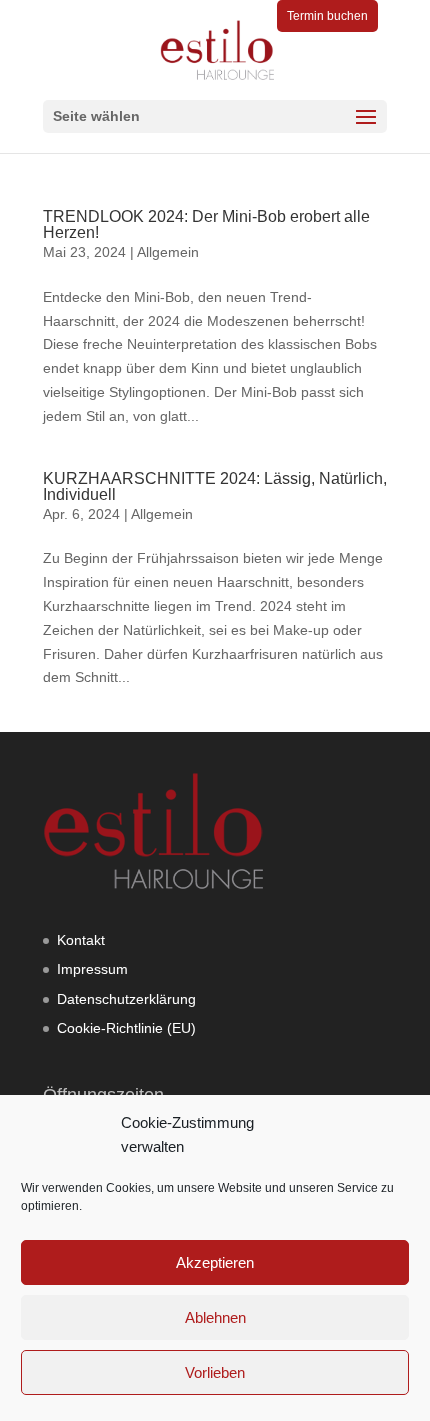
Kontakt (81, 940)
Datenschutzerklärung (126, 999)
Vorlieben (215, 1372)
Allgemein (168, 252)
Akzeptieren (215, 1262)
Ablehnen (215, 1317)
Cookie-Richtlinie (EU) (126, 1028)
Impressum (92, 969)
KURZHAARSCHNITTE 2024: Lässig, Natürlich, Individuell (215, 486)
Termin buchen (327, 16)
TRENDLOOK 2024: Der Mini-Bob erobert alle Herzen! (206, 224)
